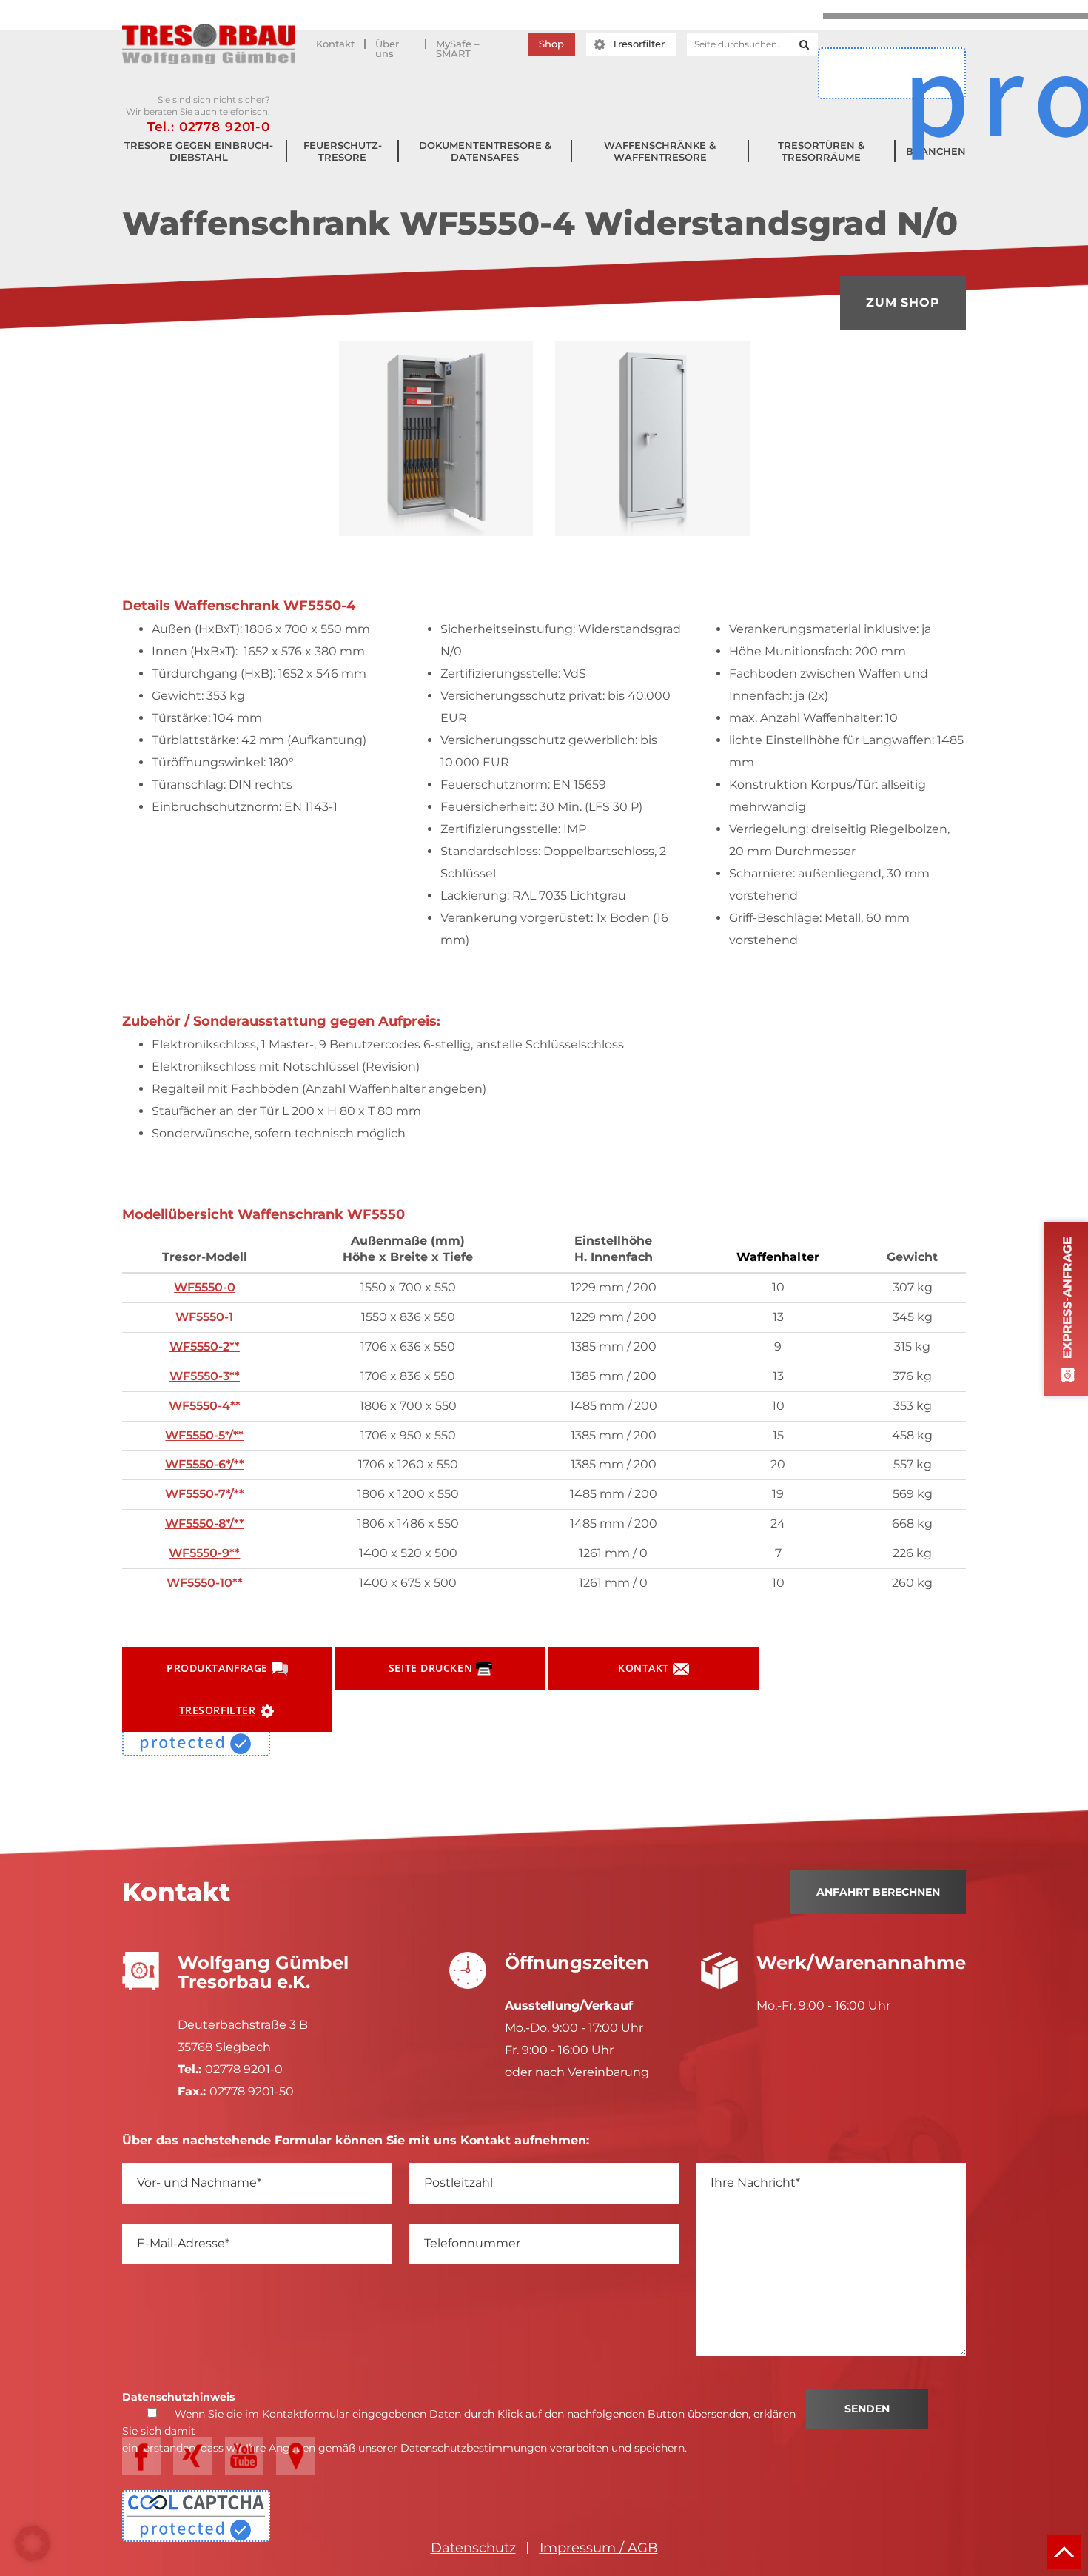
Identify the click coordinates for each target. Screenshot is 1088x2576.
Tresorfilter (638, 44)
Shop (551, 44)
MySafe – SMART (458, 44)
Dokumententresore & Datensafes (485, 151)
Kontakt (335, 44)
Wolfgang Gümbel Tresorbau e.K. (209, 44)
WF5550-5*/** (204, 1435)
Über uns (387, 44)
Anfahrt (295, 2456)
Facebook (141, 2456)
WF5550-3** (205, 1376)
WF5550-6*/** (205, 1464)
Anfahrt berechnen (878, 1892)
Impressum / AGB (599, 2548)
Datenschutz (473, 2548)
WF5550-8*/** (205, 1523)
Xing (192, 2456)
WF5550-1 (204, 1317)
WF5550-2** (205, 1346)
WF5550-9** (204, 1553)
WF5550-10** (205, 1583)
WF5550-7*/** (205, 1494)
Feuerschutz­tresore (343, 151)
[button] (33, 2543)
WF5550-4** (205, 1406)
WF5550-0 (205, 1287)
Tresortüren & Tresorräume (821, 151)
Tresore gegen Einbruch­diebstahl (199, 151)
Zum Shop (903, 302)
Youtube (244, 2456)
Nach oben (1064, 2552)
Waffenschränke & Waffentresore (660, 151)
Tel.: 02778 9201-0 (209, 127)
